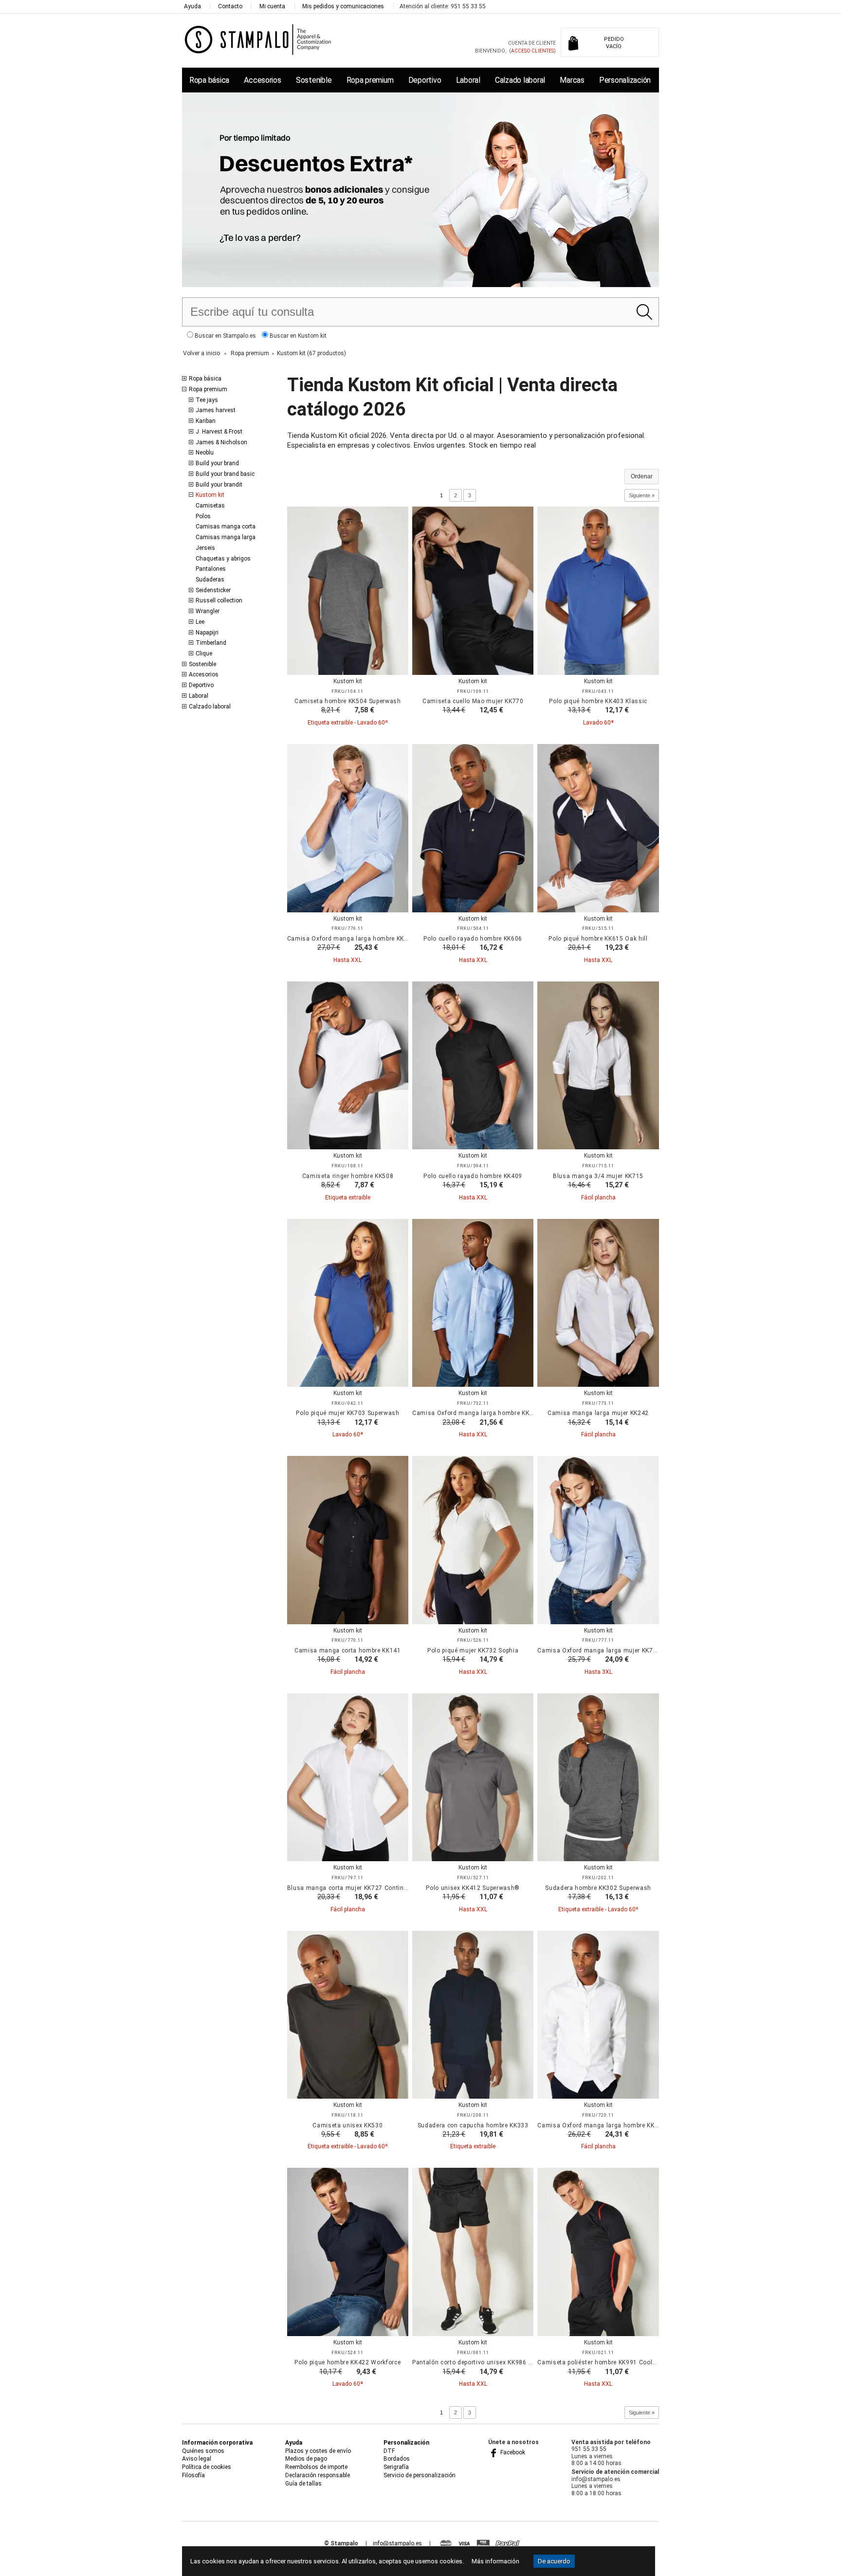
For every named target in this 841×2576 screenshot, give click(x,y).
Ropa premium (370, 80)
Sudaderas (210, 580)
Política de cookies (207, 2467)
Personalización (625, 80)
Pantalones (211, 569)
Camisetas (210, 506)
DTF (389, 2451)
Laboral (468, 80)
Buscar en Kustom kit (297, 336)
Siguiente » (642, 495)
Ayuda (192, 6)
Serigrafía (396, 2467)
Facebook (512, 2452)
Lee (200, 622)
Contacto (230, 6)
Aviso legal (197, 2459)
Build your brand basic (225, 474)
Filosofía (193, 2475)
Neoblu (205, 453)
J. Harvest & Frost (219, 432)
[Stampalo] (258, 39)
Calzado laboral (520, 80)
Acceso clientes (532, 51)
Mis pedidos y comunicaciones (343, 6)
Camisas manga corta (226, 526)
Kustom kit (210, 495)
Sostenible (314, 80)
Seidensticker (213, 590)
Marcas (572, 80)
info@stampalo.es (397, 2543)
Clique (204, 653)
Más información (495, 2561)
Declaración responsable (318, 2475)
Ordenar (642, 476)
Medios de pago (306, 2459)
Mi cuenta (272, 6)
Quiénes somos (203, 2451)
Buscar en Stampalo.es (225, 336)
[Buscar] (644, 312)
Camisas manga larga (226, 537)
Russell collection (219, 600)
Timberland (211, 643)
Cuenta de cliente (532, 43)
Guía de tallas (303, 2484)
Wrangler (208, 611)
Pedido (614, 43)
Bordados (397, 2459)
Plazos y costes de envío (318, 2451)
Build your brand (217, 463)
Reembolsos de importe (316, 2467)
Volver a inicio (201, 353)
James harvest (216, 410)
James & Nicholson (221, 442)
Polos (203, 516)
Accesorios (262, 80)
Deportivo (425, 80)
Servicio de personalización (420, 2475)
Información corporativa (217, 2443)
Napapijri (207, 633)
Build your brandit (219, 485)
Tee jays (207, 400)
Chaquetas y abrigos (223, 559)
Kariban (206, 421)
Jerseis (205, 548)
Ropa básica (209, 80)
